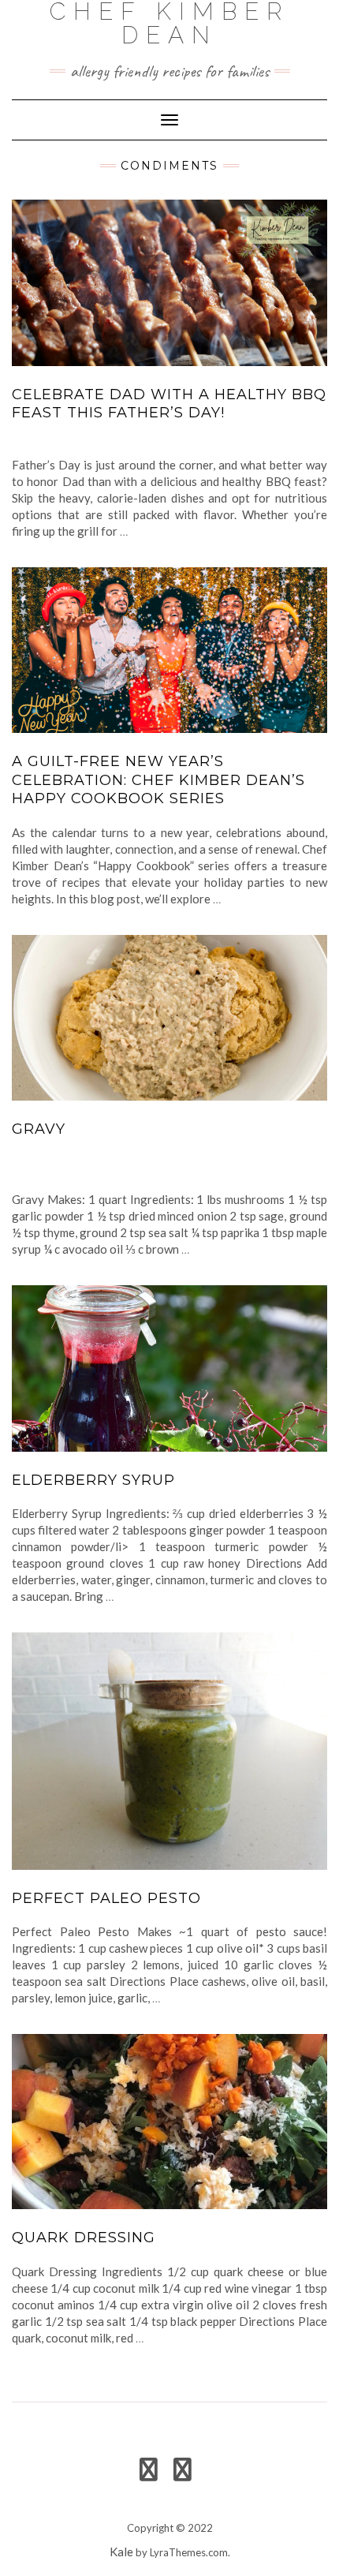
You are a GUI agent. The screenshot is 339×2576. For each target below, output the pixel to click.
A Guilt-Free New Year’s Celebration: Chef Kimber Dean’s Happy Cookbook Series (158, 780)
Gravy (39, 1129)
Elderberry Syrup (93, 1480)
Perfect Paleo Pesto (106, 1898)
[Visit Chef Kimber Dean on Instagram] (183, 2473)
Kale (121, 2552)
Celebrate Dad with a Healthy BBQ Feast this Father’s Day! (169, 404)
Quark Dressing (84, 2238)
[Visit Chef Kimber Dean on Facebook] (149, 2473)
